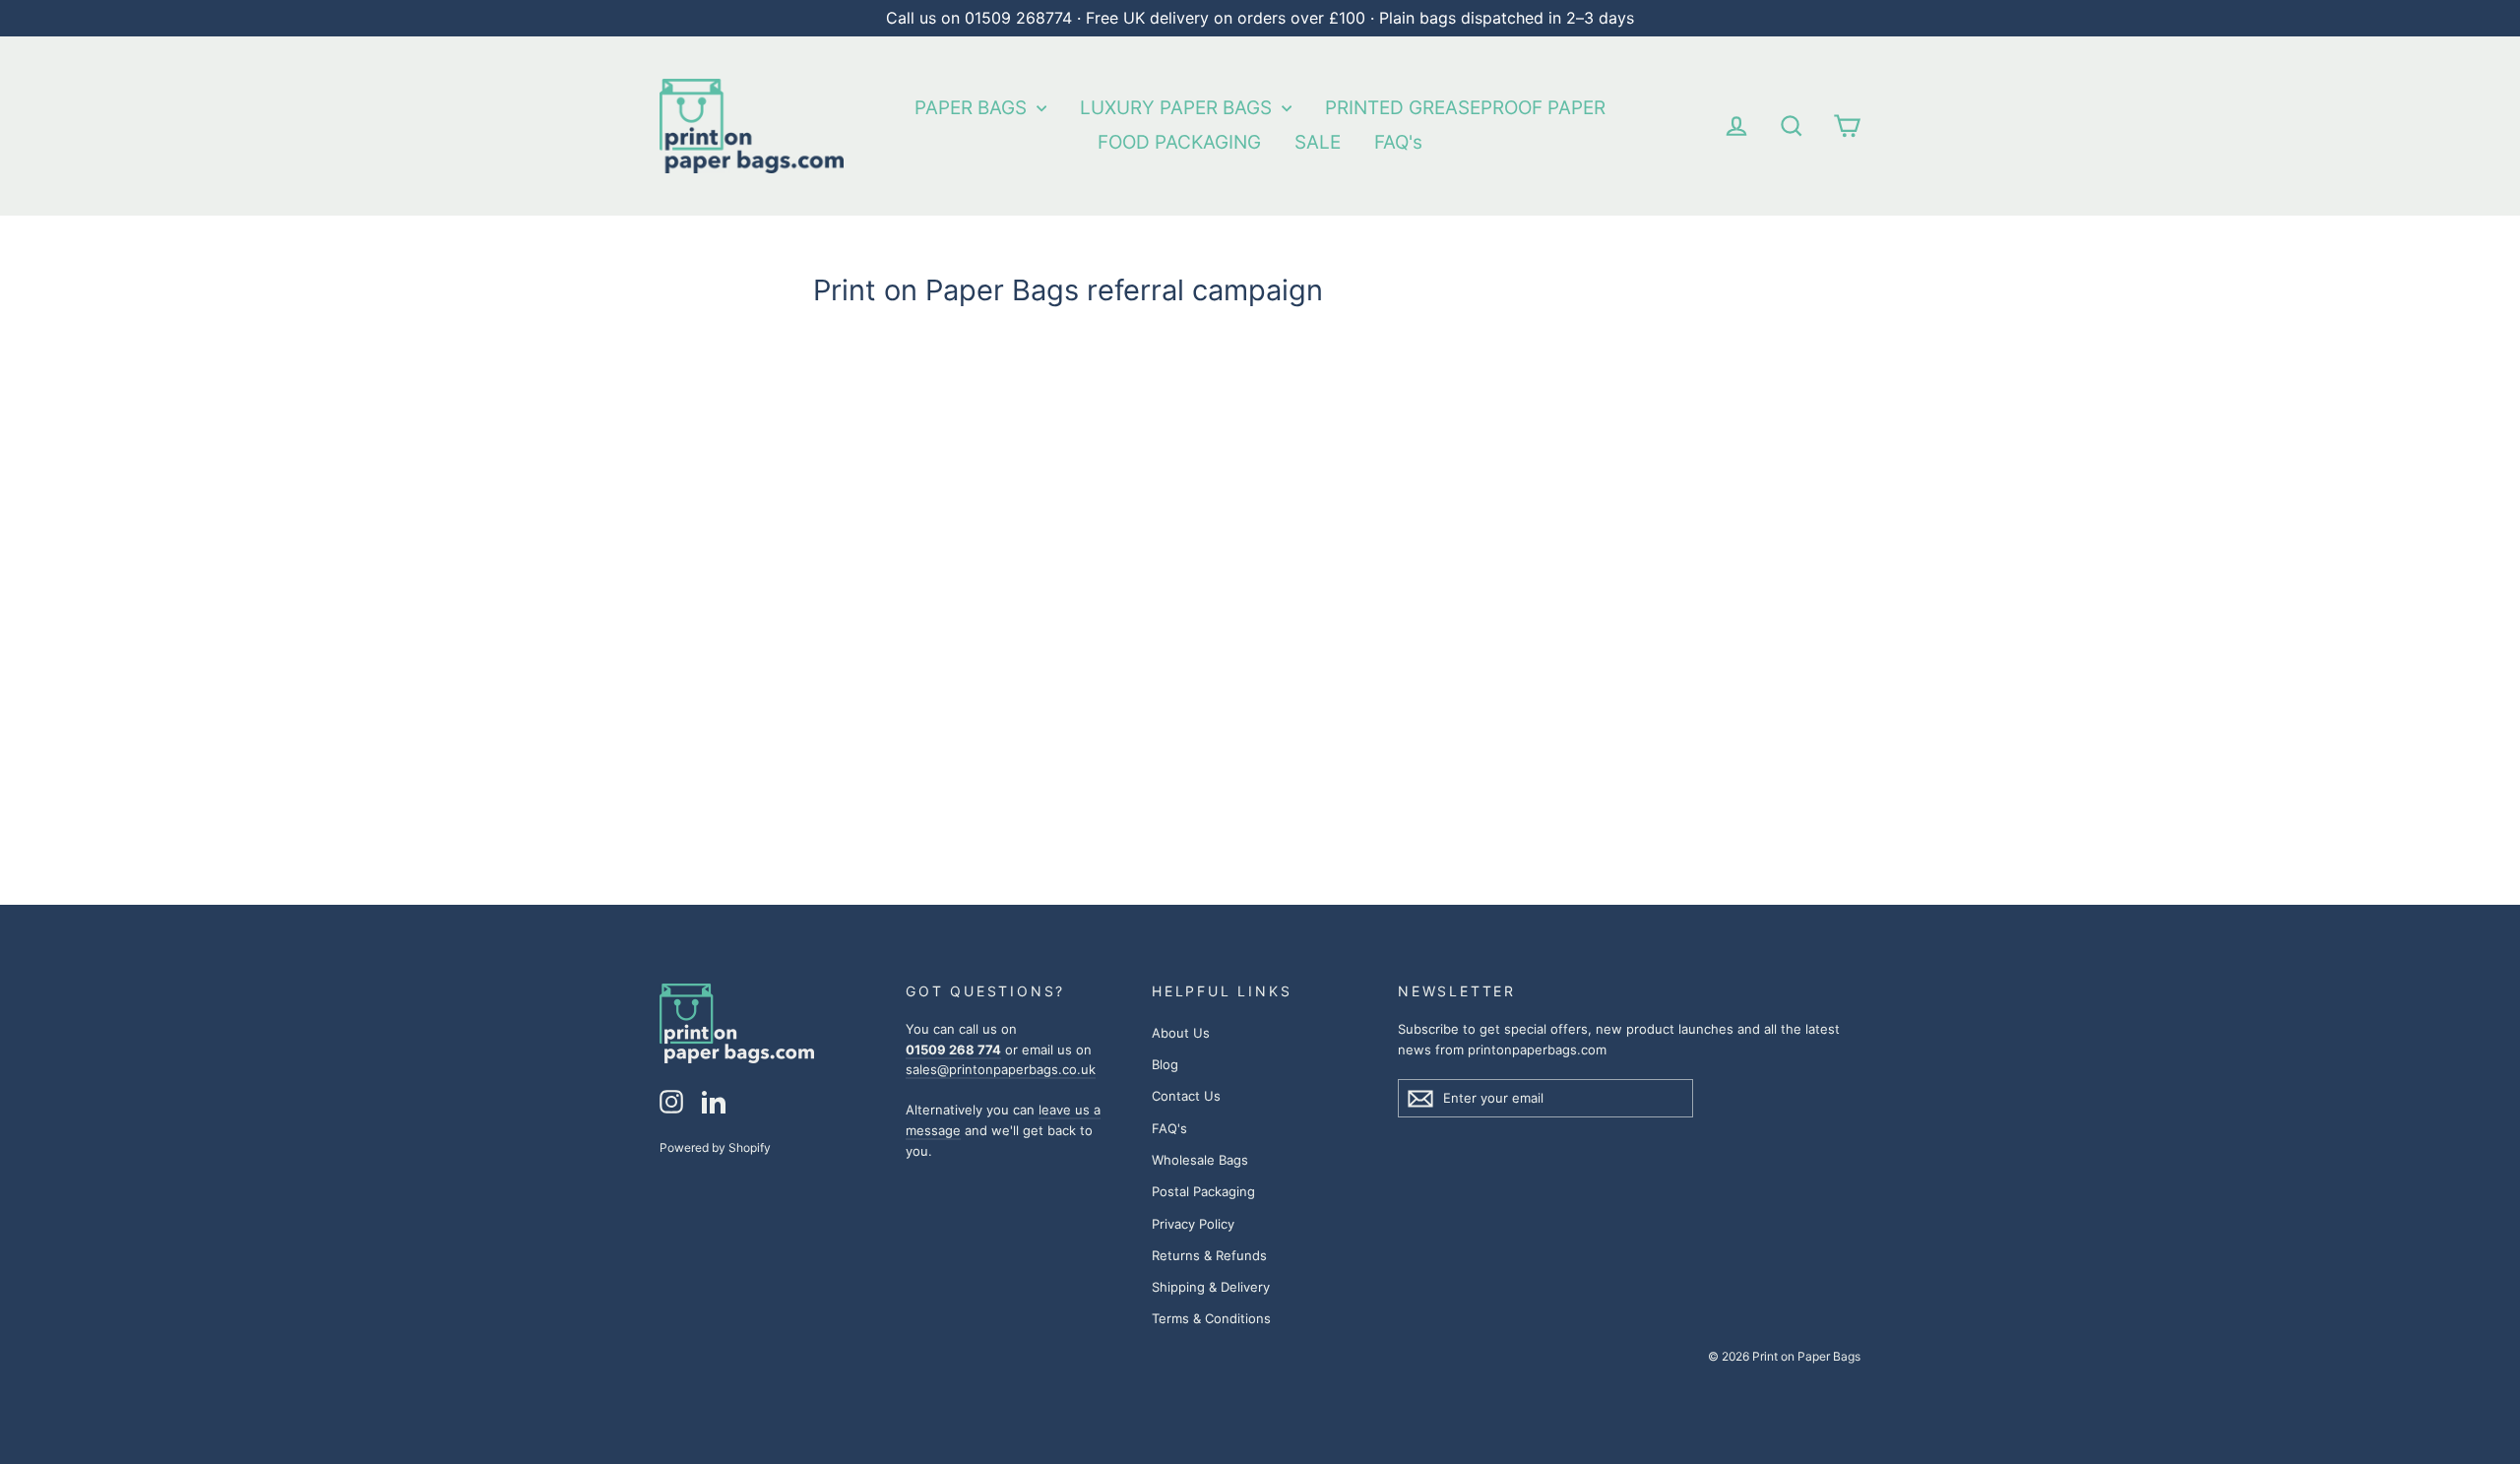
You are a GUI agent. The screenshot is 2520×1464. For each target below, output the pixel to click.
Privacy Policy (1193, 1224)
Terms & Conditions (1211, 1318)
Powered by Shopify (715, 1147)
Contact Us (1186, 1096)
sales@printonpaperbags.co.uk (1001, 1069)
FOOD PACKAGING (1179, 142)
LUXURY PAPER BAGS (1178, 108)
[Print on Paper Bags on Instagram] (671, 1102)
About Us (1181, 1033)
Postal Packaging (1203, 1191)
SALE (1318, 142)
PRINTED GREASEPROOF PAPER (1465, 108)
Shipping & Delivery (1211, 1287)
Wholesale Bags (1200, 1160)
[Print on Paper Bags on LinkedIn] (714, 1102)
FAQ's (1398, 142)
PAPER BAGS (973, 108)
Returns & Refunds (1209, 1255)
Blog (1165, 1064)
